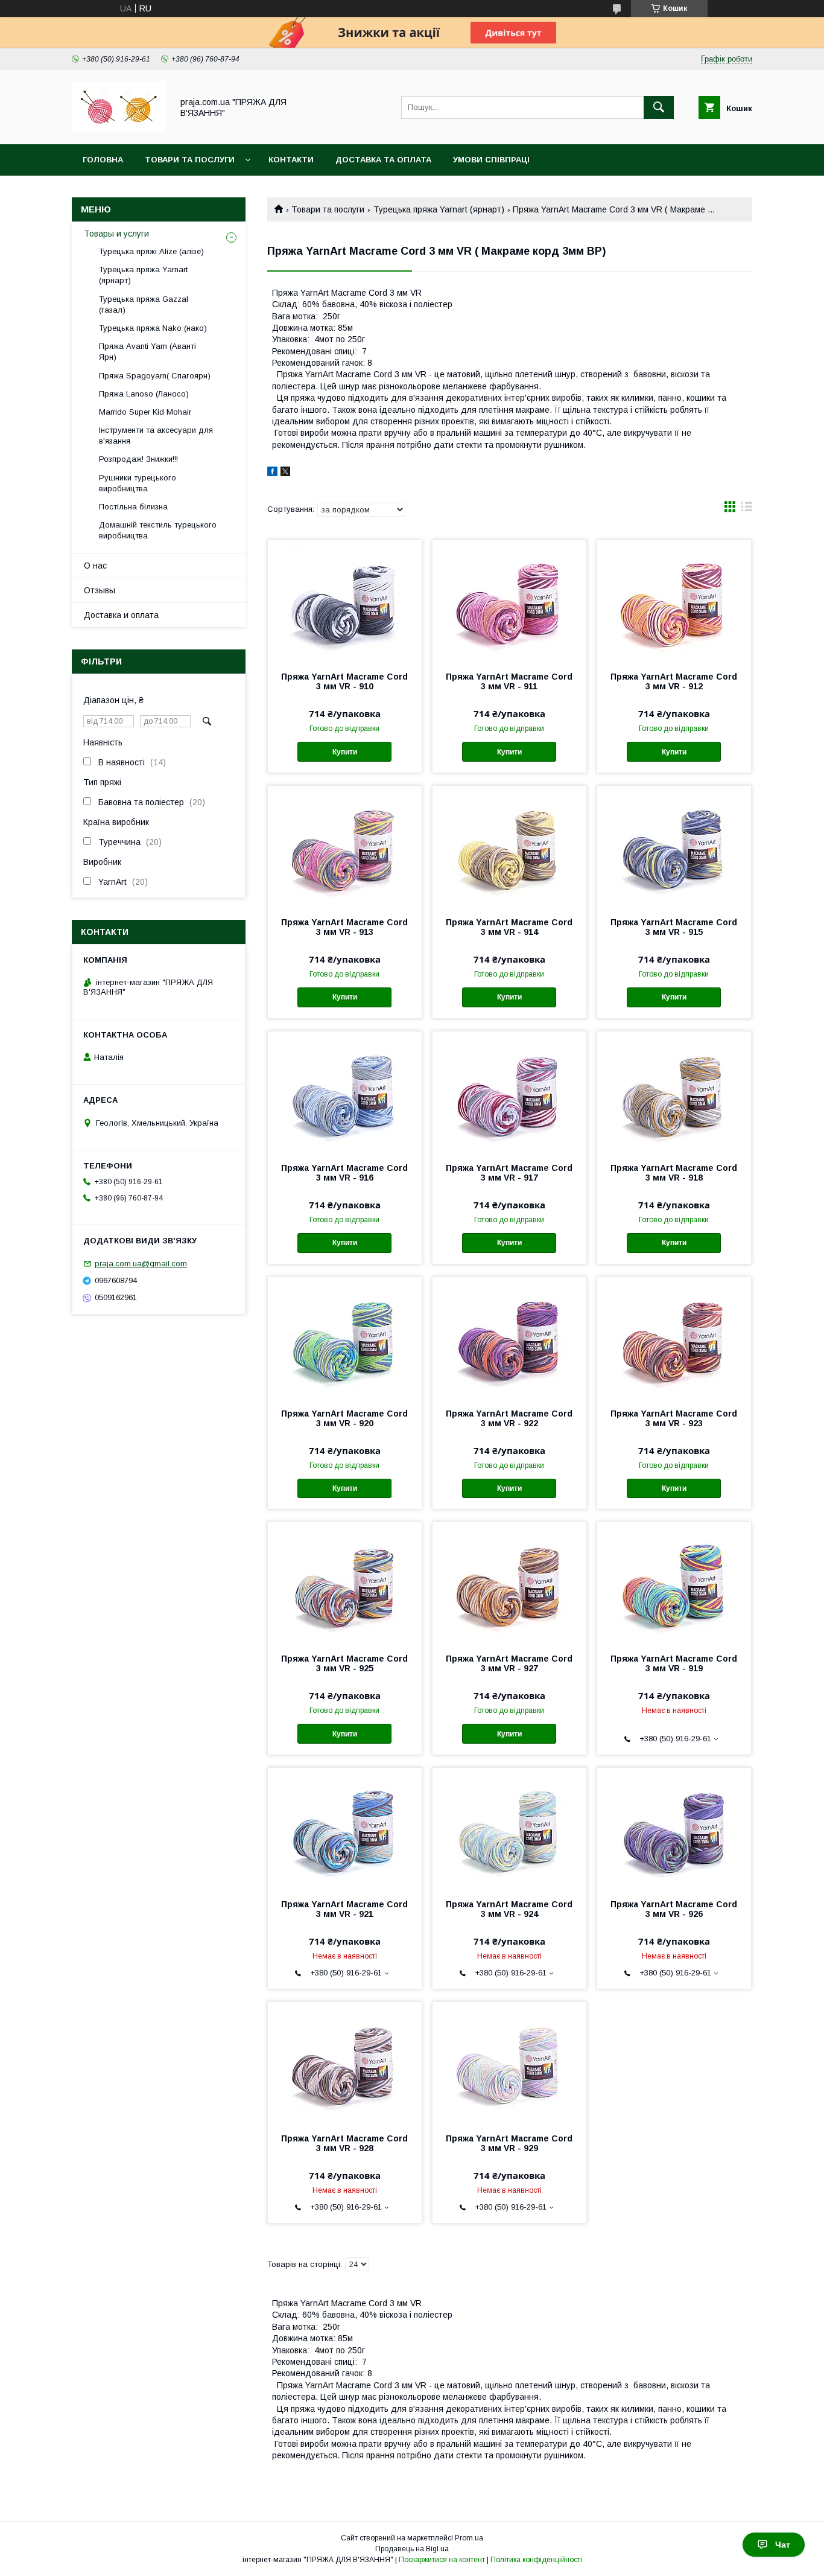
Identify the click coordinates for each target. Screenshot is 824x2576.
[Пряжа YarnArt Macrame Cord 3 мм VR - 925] (345, 1583)
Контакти (291, 160)
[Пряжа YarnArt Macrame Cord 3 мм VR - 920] (345, 1337)
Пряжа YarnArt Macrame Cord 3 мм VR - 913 (344, 927)
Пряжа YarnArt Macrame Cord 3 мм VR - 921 (344, 1909)
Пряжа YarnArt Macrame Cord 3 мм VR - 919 (674, 1663)
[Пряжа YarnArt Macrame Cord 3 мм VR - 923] (674, 1337)
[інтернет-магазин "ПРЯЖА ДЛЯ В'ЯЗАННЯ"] (119, 129)
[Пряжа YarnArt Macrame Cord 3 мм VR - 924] (509, 1828)
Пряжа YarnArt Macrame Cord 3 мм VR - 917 (509, 1173)
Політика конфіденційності (536, 2560)
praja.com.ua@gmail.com (141, 1264)
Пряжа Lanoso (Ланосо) (144, 394)
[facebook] (272, 473)
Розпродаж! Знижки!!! (138, 459)
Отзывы (100, 590)
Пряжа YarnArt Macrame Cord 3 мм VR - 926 (674, 1909)
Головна (103, 160)
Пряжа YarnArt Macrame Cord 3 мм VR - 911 (509, 681)
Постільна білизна (133, 507)
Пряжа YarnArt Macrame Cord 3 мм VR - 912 (674, 681)
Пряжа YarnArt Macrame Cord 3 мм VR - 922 (509, 1418)
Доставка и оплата (121, 615)
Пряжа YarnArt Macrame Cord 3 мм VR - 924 (509, 1909)
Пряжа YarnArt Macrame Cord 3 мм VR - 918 (674, 1173)
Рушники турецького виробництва (138, 483)
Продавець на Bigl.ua (412, 2549)
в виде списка (747, 509)
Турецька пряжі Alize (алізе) (151, 251)
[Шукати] (659, 107)
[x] (285, 473)
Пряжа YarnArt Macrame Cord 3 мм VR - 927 (509, 1663)
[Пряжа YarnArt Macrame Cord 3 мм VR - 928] (345, 2062)
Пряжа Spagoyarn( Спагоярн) (155, 376)
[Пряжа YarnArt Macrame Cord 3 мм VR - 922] (509, 1337)
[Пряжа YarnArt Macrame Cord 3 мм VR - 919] (674, 1583)
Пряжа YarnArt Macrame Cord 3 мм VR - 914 (509, 927)
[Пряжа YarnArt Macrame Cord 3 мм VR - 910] (345, 601)
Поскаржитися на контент (442, 2560)
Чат (783, 2545)
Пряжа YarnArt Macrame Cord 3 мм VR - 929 (509, 2143)
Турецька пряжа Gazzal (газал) (144, 304)
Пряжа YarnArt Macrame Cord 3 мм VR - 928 (344, 2143)
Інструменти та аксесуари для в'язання (156, 435)
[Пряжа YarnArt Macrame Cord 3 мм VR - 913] (345, 846)
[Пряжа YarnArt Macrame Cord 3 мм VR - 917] (509, 1092)
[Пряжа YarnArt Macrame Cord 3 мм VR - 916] (345, 1092)
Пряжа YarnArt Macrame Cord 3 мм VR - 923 (674, 1418)
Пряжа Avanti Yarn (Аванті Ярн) (147, 352)
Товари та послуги (190, 160)
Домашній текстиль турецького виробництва (158, 530)
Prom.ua (469, 2538)
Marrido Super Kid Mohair (145, 412)
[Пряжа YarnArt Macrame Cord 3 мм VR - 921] (345, 1828)
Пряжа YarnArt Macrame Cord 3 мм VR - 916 (344, 1173)
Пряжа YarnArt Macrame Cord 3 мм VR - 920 (344, 1418)
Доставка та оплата (383, 160)
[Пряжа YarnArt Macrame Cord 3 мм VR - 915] (674, 846)
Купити (345, 752)
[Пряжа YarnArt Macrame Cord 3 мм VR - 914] (509, 846)
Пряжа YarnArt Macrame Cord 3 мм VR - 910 (344, 681)
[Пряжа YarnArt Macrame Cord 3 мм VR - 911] (509, 601)
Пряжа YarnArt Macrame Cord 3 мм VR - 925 (344, 1663)
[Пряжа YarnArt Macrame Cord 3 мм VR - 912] (674, 601)
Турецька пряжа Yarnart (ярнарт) (439, 209)
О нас (95, 566)
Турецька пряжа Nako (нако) (153, 328)
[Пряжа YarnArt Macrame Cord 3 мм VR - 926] (674, 1828)
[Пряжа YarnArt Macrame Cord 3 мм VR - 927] (509, 1583)
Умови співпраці (491, 160)
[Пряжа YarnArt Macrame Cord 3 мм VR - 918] (674, 1092)
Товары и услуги (116, 234)
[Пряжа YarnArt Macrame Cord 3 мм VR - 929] (509, 2062)
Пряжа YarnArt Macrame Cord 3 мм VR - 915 (674, 927)
